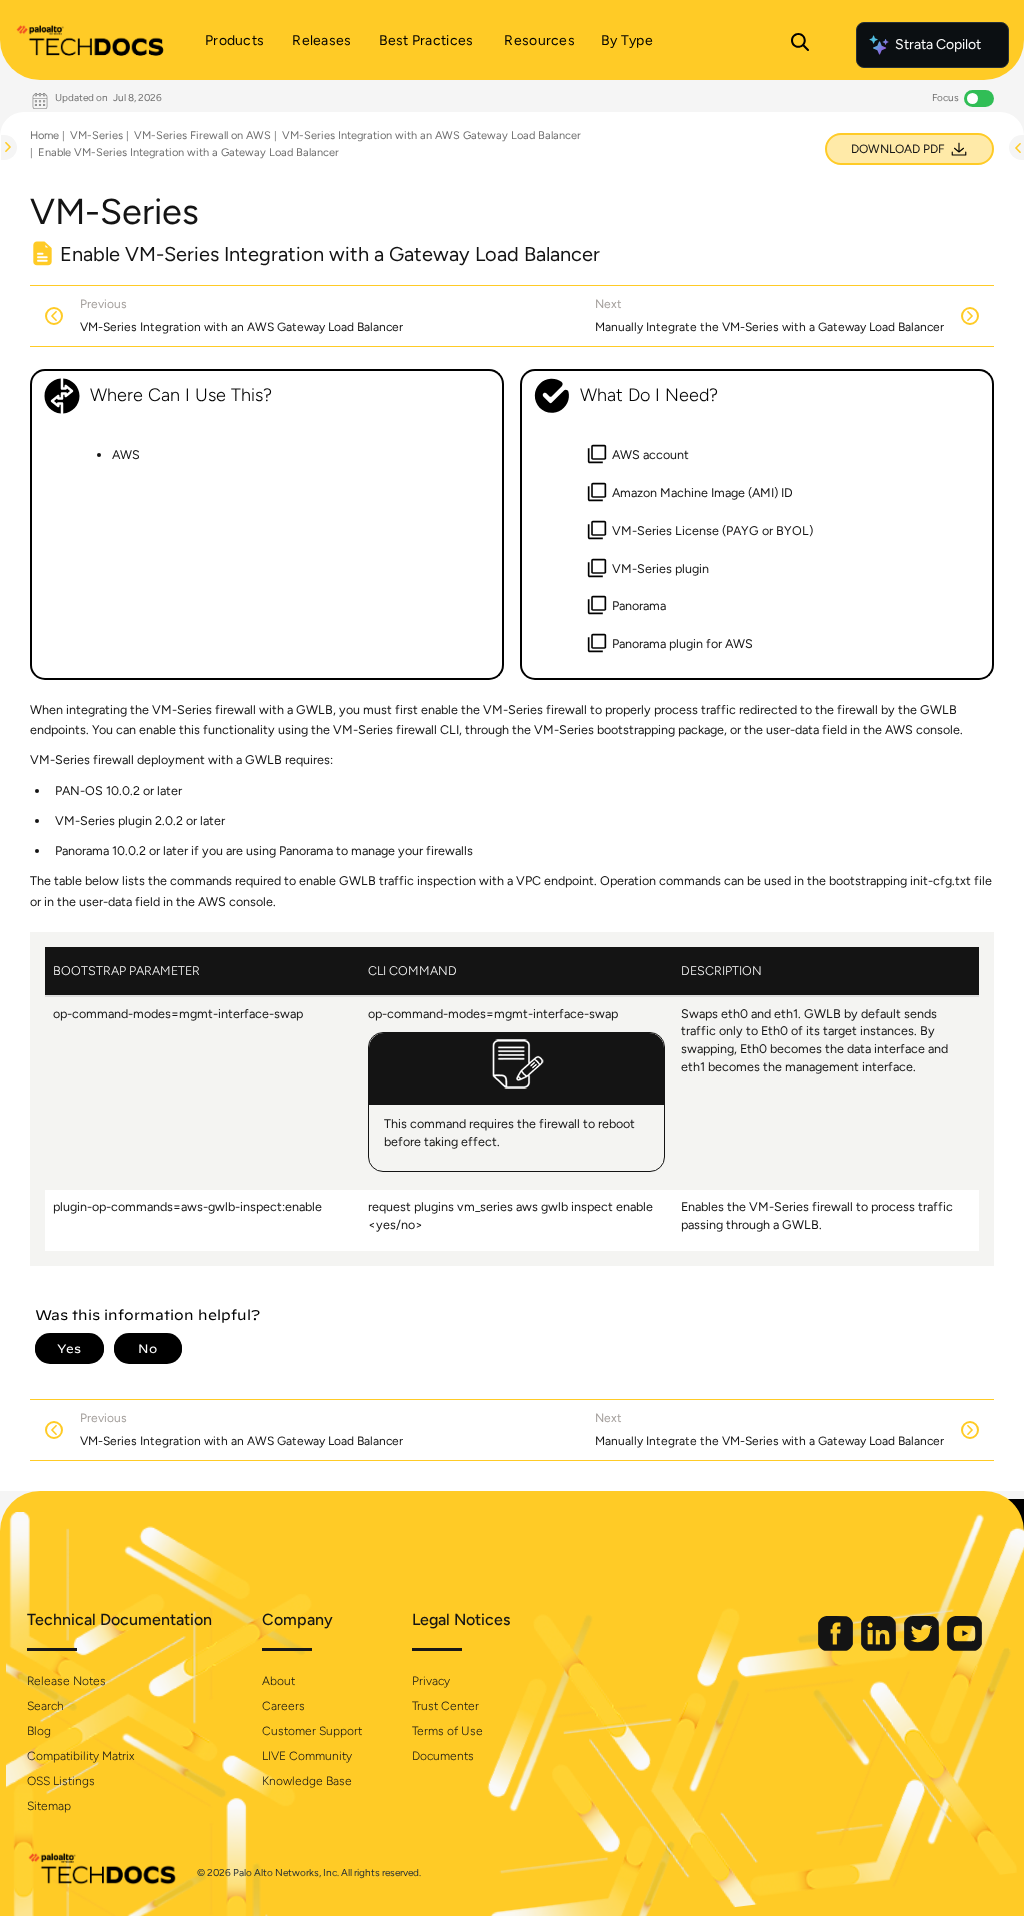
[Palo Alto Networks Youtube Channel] (964, 1646)
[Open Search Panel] (800, 45)
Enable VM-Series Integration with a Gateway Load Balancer (188, 152)
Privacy (431, 1681)
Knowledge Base (307, 1781)
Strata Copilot (938, 44)
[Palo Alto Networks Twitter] (923, 1646)
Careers (283, 1706)
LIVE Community (307, 1756)
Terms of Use (447, 1731)
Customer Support (312, 1731)
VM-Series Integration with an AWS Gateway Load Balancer (431, 135)
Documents (443, 1756)
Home (44, 135)
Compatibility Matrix (80, 1756)
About (278, 1681)
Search (45, 1706)
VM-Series (96, 135)
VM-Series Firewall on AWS (202, 135)
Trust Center (445, 1706)
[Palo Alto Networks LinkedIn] (880, 1646)
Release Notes (66, 1681)
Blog (39, 1731)
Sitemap (49, 1806)
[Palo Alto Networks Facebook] (837, 1646)
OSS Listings (61, 1781)
